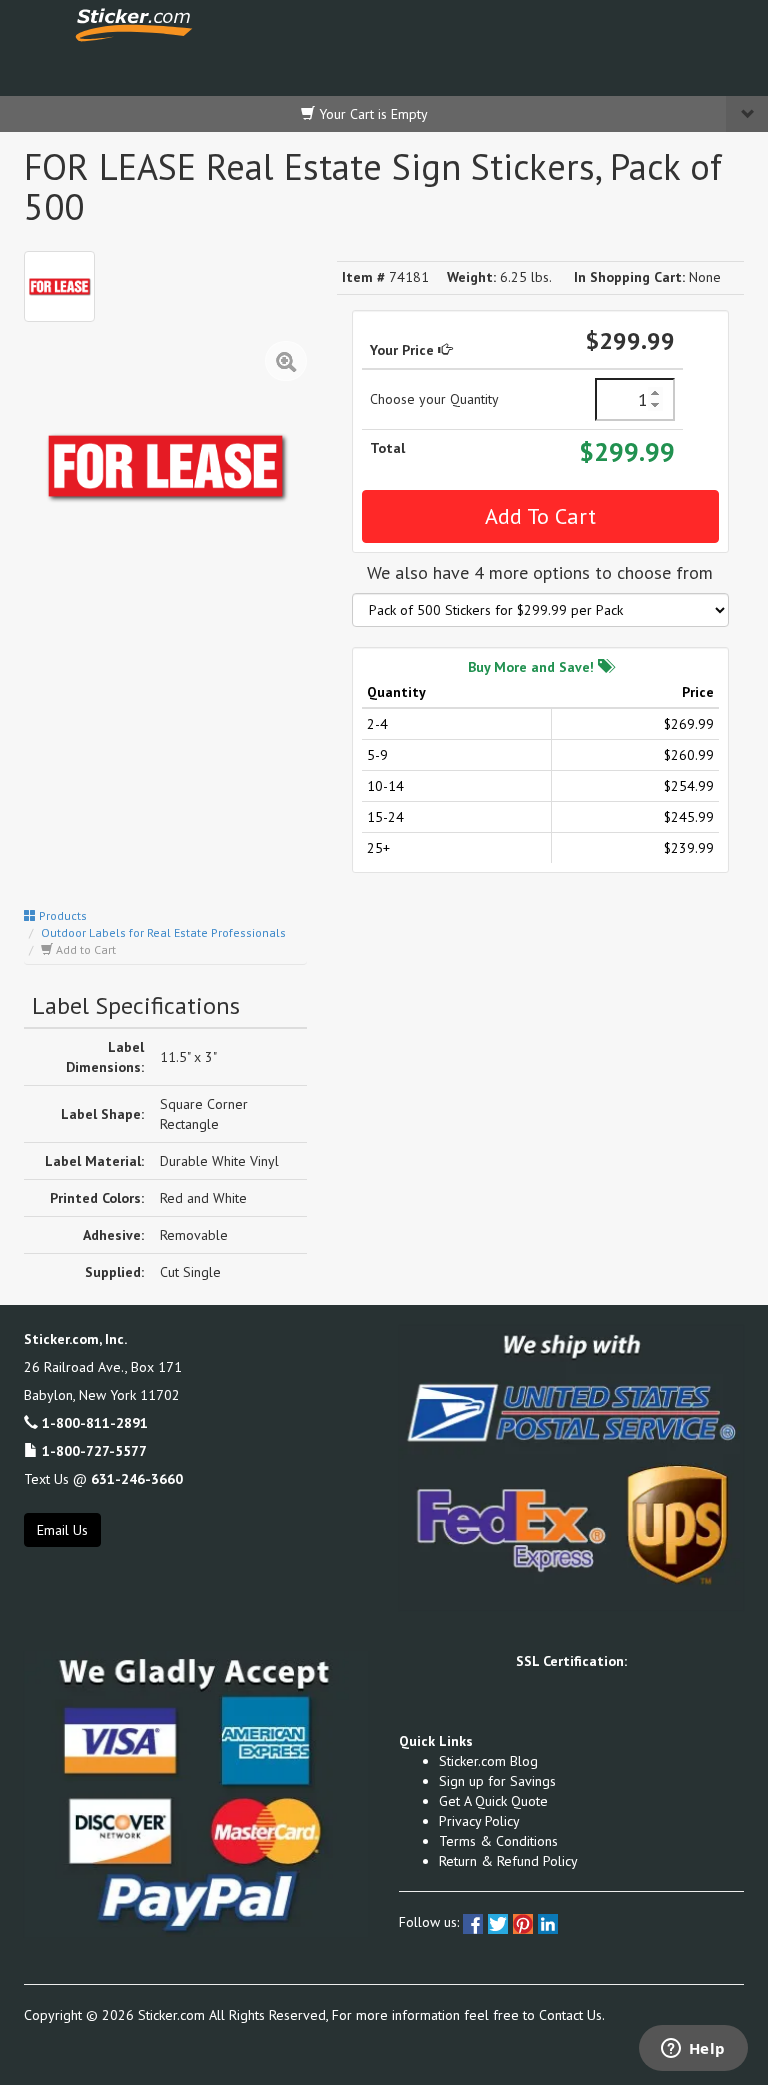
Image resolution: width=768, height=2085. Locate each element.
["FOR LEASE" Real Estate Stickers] (59, 286)
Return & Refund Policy (508, 1861)
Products (61, 915)
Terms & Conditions (498, 1841)
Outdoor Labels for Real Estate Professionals (163, 932)
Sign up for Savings (497, 1781)
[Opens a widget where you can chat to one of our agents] (693, 2050)
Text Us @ (103, 1479)
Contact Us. (572, 2015)
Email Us (62, 1530)
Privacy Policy (479, 1821)
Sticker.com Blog (488, 1761)
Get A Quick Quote (493, 1801)
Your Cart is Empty (371, 114)
